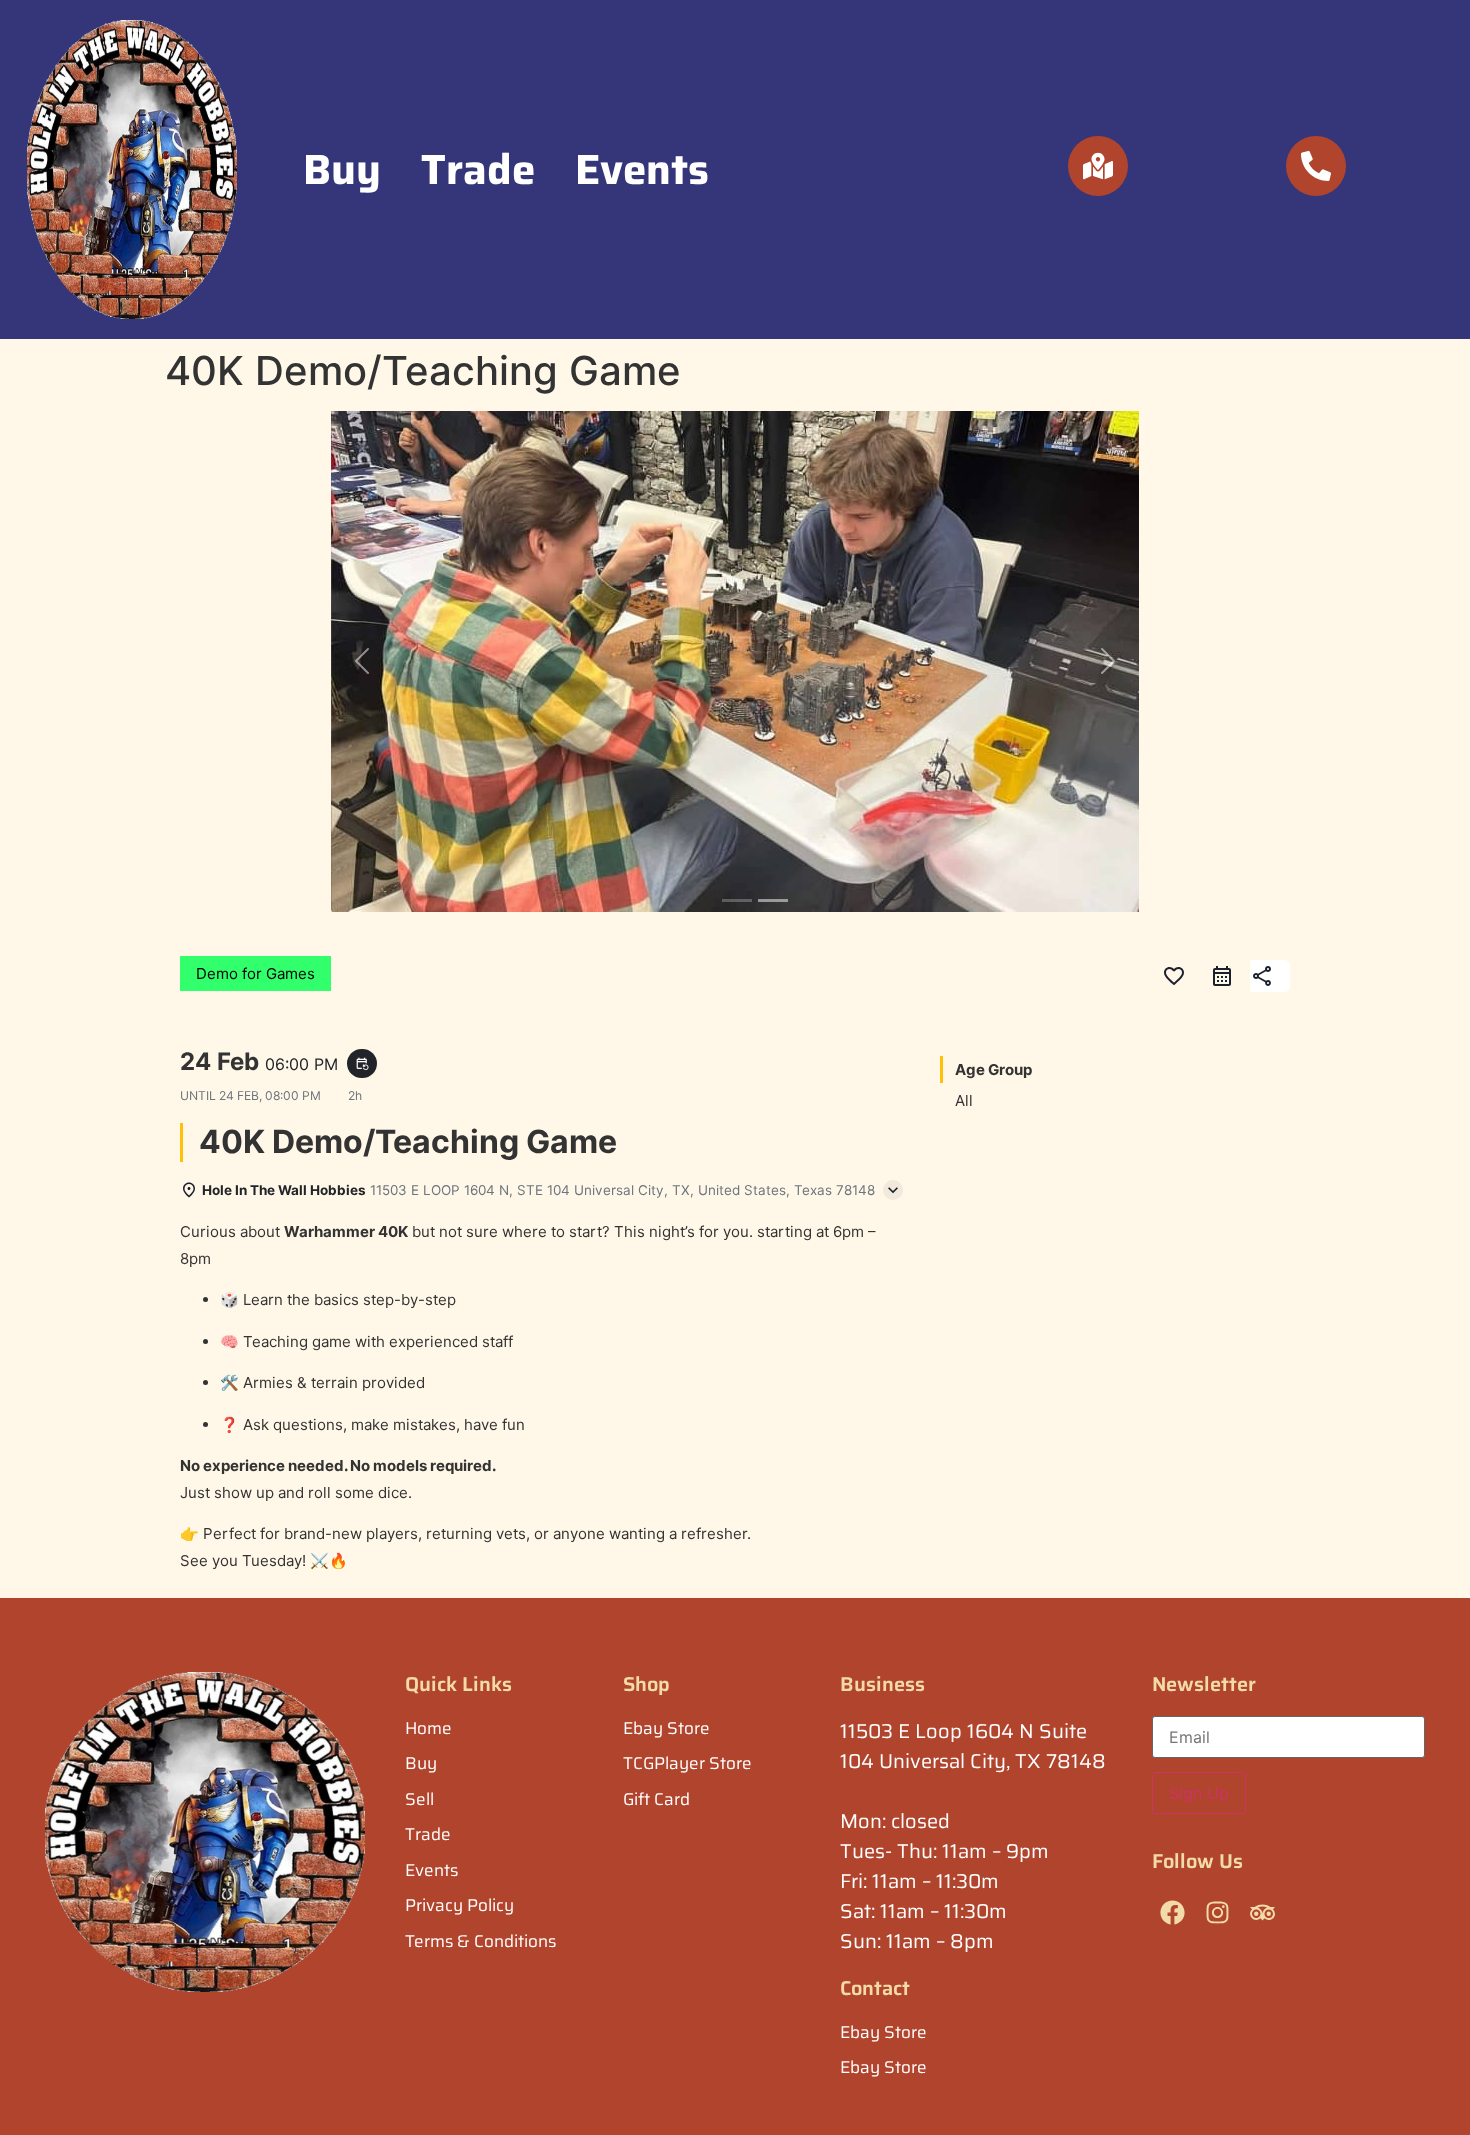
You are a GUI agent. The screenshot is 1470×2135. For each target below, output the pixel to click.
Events (642, 169)
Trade (478, 169)
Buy (342, 169)
